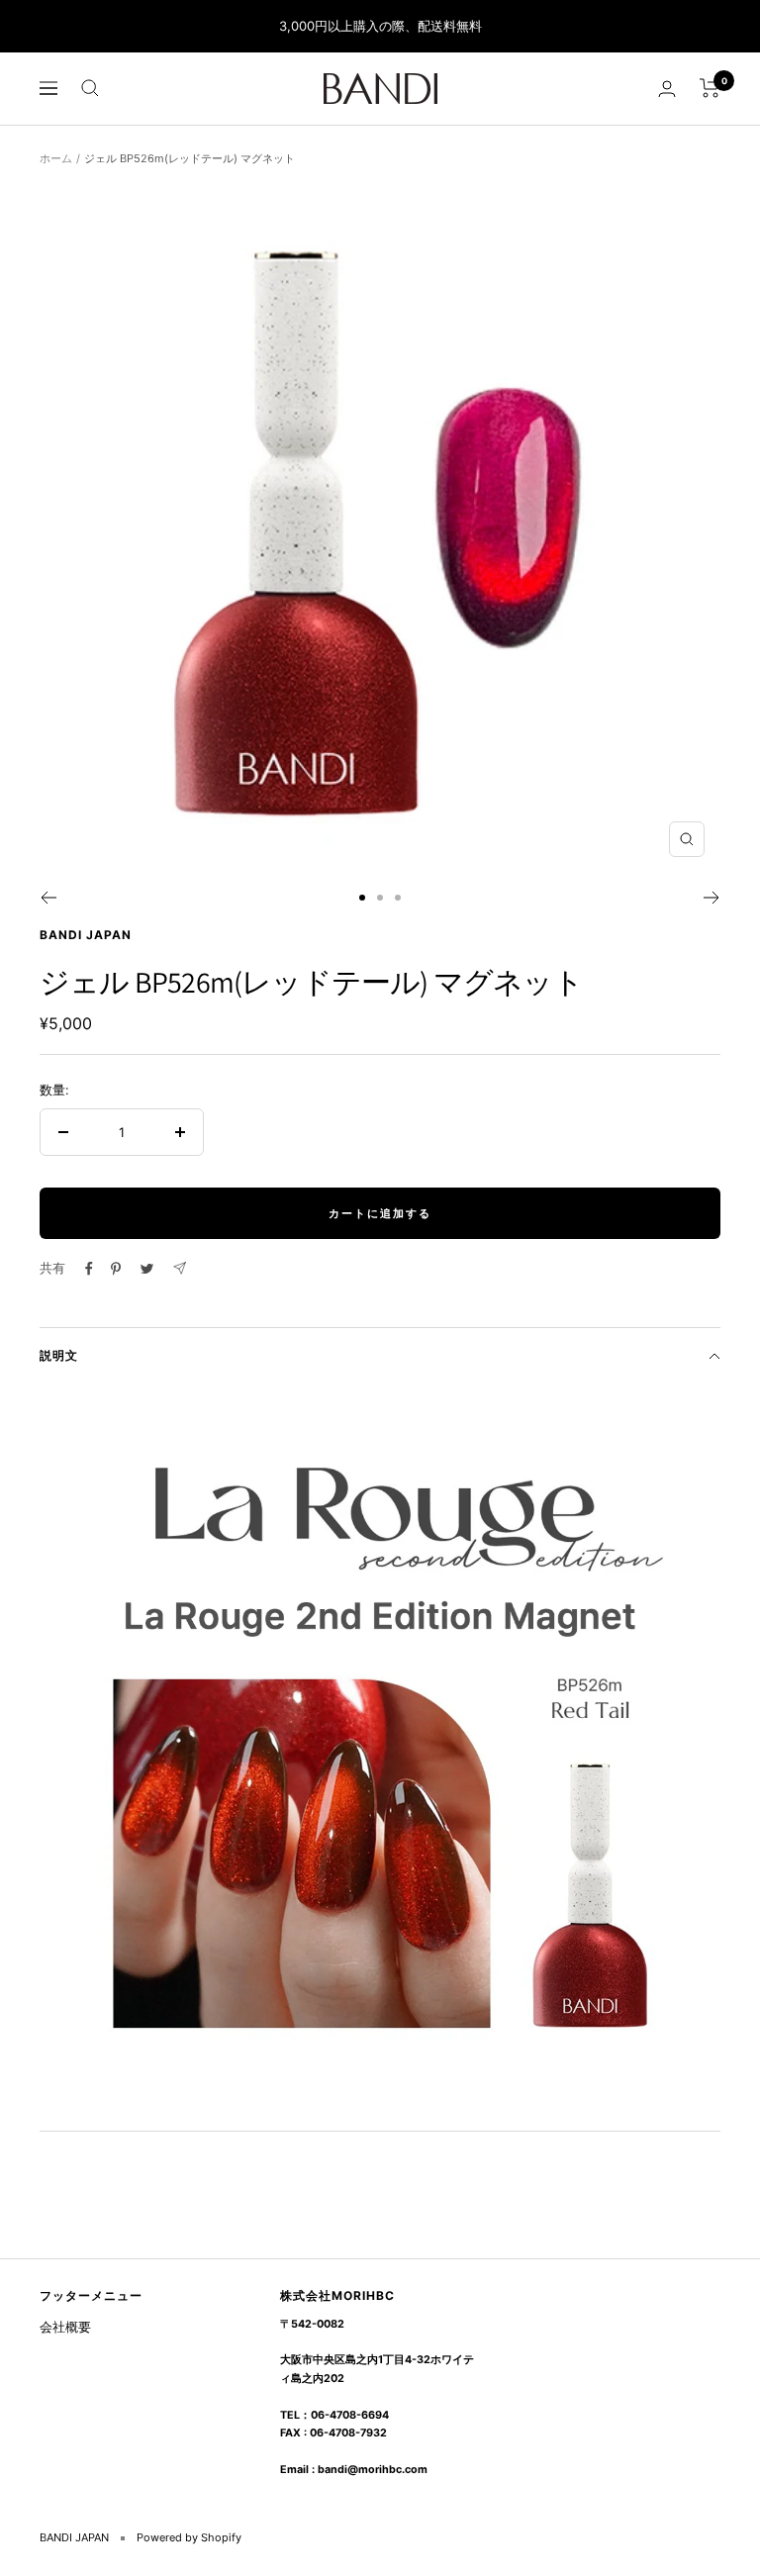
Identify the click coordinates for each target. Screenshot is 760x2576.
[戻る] (48, 898)
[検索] (90, 88)
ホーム (56, 158)
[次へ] (712, 898)
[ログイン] (667, 89)
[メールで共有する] (180, 1268)
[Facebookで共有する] (89, 1269)
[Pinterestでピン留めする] (116, 1269)
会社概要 (65, 2327)
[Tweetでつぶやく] (147, 1269)
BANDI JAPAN (86, 935)
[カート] (710, 88)
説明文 (59, 1355)
